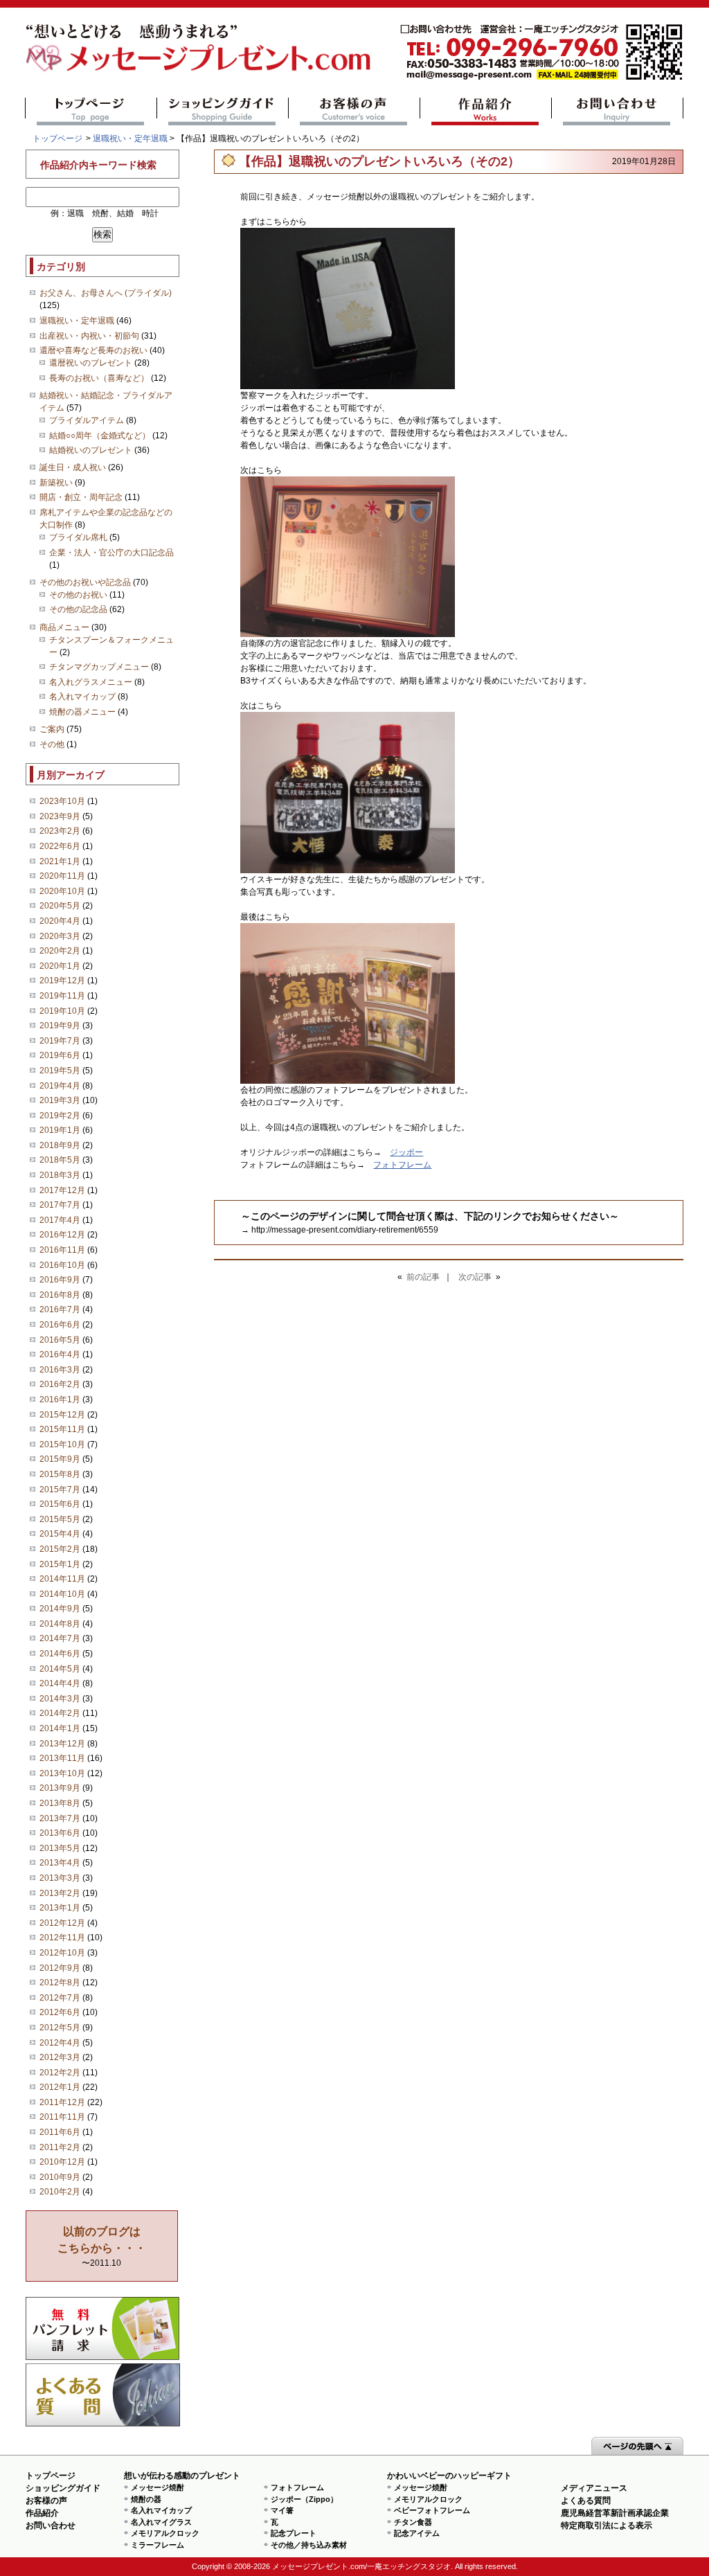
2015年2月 (60, 1549)
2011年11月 (62, 2117)
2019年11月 (62, 996)
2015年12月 (62, 1415)
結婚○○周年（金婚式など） (100, 436)
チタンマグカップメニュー (99, 667)
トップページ (91, 111)
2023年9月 (60, 816)
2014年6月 (60, 1654)
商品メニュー (64, 627)
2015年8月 (60, 1474)
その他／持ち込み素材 (309, 2545)
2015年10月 (62, 1444)
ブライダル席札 (78, 537)
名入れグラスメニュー (91, 682)
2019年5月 (60, 1071)
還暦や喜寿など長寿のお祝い (93, 350)
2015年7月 (60, 1490)
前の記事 (423, 1277)
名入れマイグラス (161, 2522)
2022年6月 (60, 846)
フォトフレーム (402, 1165)
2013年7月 (60, 1818)
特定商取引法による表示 (607, 2525)
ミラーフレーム (158, 2545)
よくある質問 (103, 2395)
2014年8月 (60, 1624)
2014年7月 (60, 1638)
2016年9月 (60, 1280)
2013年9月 (60, 1788)
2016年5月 (60, 1340)
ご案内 (52, 729)
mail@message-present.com (541, 52)
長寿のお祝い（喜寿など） (99, 378)
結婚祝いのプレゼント (91, 450)
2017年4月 (60, 1220)
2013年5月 (60, 1848)
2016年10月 (62, 1265)
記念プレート (294, 2533)
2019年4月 (60, 1086)
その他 (52, 744)
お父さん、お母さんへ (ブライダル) (106, 293)
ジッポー (406, 1152)
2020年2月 (60, 951)
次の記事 (475, 1277)
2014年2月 (60, 1713)
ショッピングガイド (223, 111)
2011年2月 (60, 2147)
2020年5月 (60, 906)
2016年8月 (60, 1295)
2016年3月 (60, 1370)
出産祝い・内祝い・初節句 (89, 336)
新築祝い (56, 483)
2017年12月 (62, 1190)
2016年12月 (62, 1235)
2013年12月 (62, 1744)
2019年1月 (60, 1130)
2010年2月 (60, 2192)
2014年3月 (60, 1699)
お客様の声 (354, 111)
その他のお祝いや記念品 (85, 582)
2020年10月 (62, 891)
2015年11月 (62, 1429)
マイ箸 (282, 2510)
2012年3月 (60, 2057)
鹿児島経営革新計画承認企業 (615, 2513)
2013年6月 (60, 1833)
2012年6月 (60, 2012)
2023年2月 (60, 831)
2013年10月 (62, 1773)
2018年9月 (60, 1145)
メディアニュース (594, 2488)
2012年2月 (60, 2073)
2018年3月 (60, 1175)
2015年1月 (60, 1564)
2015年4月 (60, 1534)
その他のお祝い (78, 595)
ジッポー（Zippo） (304, 2499)
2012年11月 (62, 1938)
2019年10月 (62, 1011)
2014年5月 (60, 1669)
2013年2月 (60, 1893)
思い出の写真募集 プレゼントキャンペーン (103, 2328)
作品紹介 (486, 111)
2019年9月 (60, 1026)
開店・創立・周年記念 (81, 497)
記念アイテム (417, 2533)
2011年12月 (62, 2102)
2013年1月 (60, 1908)
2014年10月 (62, 1594)
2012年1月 (60, 2087)
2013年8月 (60, 1803)
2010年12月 (62, 2162)
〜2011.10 (102, 2247)
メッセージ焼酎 (158, 2487)
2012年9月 (60, 1968)
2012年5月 (60, 2028)
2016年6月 (60, 1325)
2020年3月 (60, 936)
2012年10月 (62, 1953)
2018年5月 (60, 1160)
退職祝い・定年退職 (130, 138)
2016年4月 (60, 1354)
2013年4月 (60, 1863)
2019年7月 (60, 1041)
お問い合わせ (617, 111)
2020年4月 (60, 921)
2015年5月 (60, 1519)
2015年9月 (60, 1459)
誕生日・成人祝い (73, 467)
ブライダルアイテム (87, 420)
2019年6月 (60, 1055)
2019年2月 (60, 1116)
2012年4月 (60, 2043)
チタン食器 (413, 2522)
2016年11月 (62, 1250)
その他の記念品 (78, 609)
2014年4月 (60, 1683)
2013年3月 (60, 1878)
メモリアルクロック (165, 2533)
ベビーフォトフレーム (432, 2510)
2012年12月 (62, 1923)
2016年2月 (60, 1384)
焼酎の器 (146, 2499)
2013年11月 (62, 1758)
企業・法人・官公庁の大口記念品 (111, 553)
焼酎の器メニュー (82, 712)
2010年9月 (60, 2177)
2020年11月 (62, 876)
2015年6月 (60, 1504)
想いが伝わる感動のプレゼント (182, 2476)
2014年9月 (60, 1609)
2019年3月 (60, 1100)
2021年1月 (60, 861)
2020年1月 (60, 966)
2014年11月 (62, 1579)
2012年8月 (60, 1983)
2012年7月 (60, 1998)
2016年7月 (60, 1309)
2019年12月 (62, 981)
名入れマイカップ (82, 697)
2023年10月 (62, 801)
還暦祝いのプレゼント (91, 363)
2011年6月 (60, 2132)
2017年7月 (60, 1205)
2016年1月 (60, 1399)
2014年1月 (60, 1728)
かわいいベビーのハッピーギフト (449, 2476)
